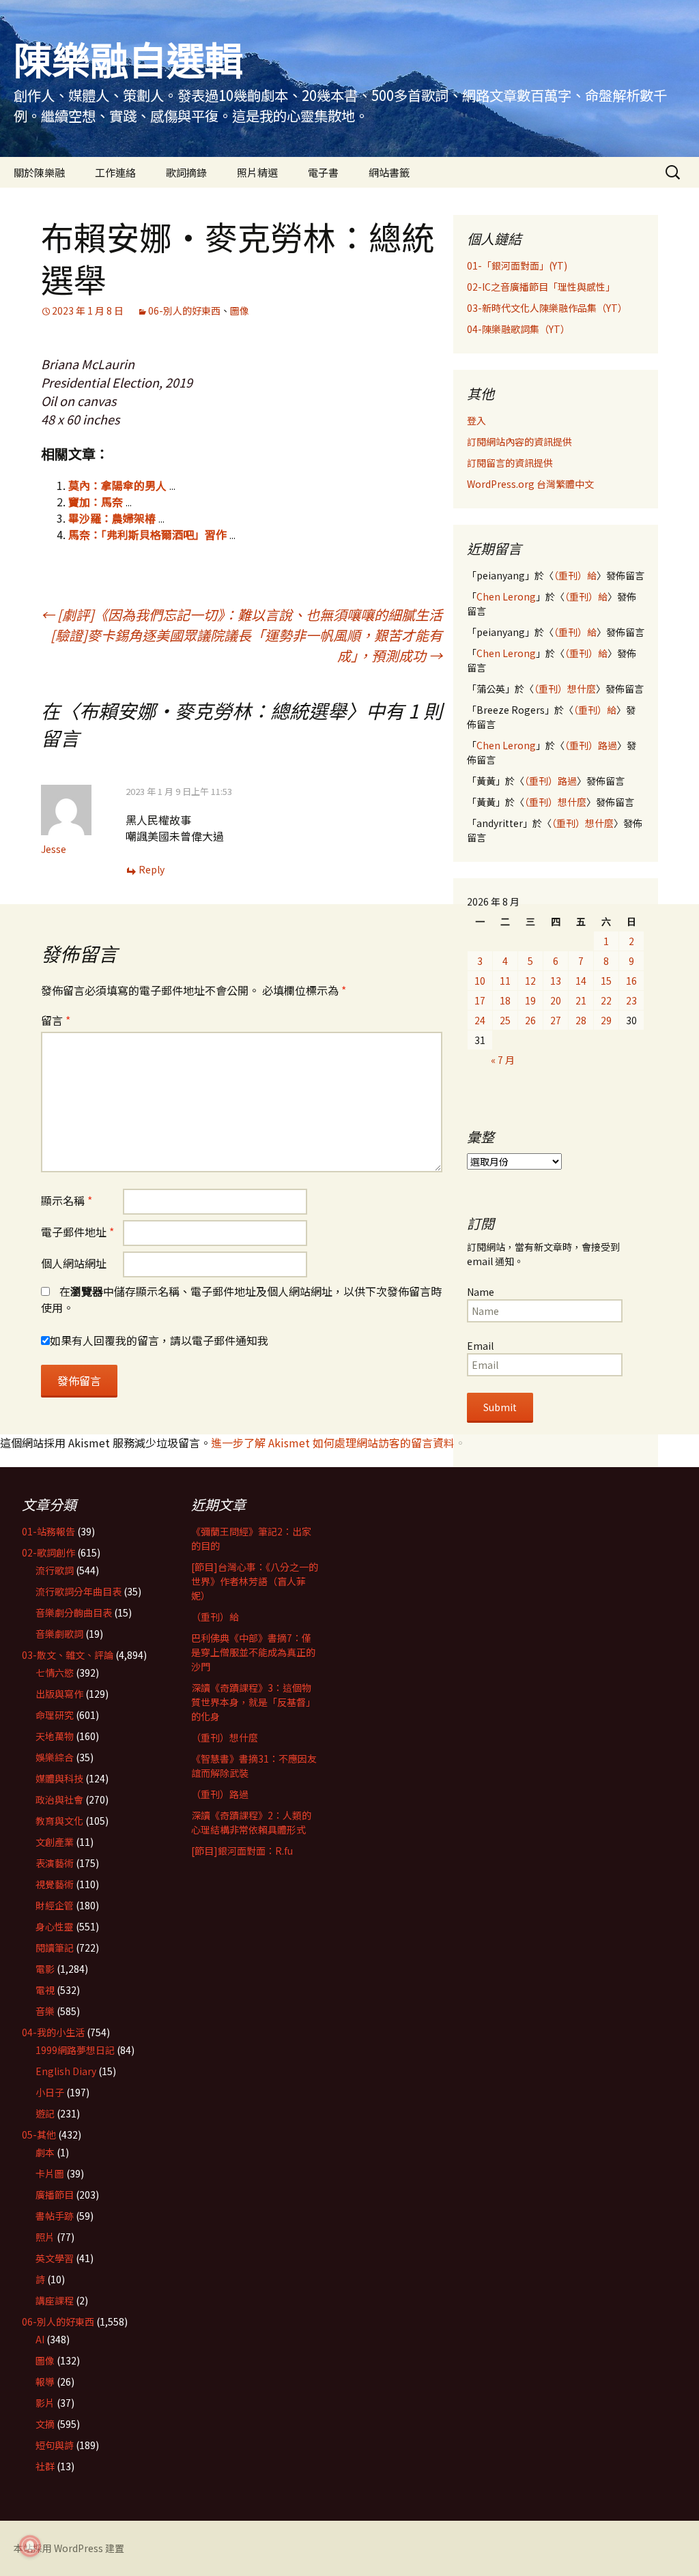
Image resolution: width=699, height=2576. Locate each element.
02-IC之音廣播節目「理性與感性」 (541, 287)
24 (480, 1020)
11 (505, 981)
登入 (476, 420)
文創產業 (55, 1842)
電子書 (323, 172)
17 (480, 1000)
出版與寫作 (59, 1694)
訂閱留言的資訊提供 (510, 463)
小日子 (50, 2092)
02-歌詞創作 (48, 1552)
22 (606, 1000)
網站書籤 (389, 172)
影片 (45, 2403)
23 (631, 1000)
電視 (45, 1990)
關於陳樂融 (39, 172)
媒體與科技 (59, 1778)
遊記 (45, 2113)
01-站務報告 (48, 1531)
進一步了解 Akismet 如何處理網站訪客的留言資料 (333, 1443)
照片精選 (257, 172)
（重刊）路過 (591, 745)
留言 (56, 1020)
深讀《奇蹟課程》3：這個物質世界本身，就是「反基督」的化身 (253, 1702)
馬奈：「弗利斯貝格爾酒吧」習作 (147, 534)
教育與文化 (59, 1821)
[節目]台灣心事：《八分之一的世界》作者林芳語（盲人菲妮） (255, 1581)
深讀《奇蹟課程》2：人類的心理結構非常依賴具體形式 (251, 1822)
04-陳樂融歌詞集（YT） (518, 329)
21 (581, 1000)
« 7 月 (503, 1060)
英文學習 (55, 2258)
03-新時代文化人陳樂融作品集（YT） (547, 308)
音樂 (45, 2011)
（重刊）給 (575, 575)
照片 (45, 2237)
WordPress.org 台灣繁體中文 (530, 484)
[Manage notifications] (30, 2546)
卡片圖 (50, 2173)
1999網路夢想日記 (75, 2050)
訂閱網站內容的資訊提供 (519, 442)
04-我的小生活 (53, 2032)
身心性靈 (55, 1926)
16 (631, 981)
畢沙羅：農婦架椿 (112, 518)
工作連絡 (115, 172)
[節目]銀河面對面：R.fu (242, 1851)
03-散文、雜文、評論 (68, 1655)
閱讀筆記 (55, 1948)
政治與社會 (59, 1799)
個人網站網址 (74, 1263)
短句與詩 (55, 2445)
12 (530, 981)
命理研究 (55, 1715)
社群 (45, 2466)
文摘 (45, 2424)
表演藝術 (55, 1863)
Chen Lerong (506, 596)
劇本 (45, 2152)
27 (556, 1020)
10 (480, 981)
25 (505, 1020)
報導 (45, 2382)
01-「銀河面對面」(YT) (517, 265)
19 (530, 1000)
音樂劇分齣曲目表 (74, 1612)
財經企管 (55, 1905)
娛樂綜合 (55, 1757)
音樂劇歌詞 (59, 1634)
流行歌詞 (55, 1570)
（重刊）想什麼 (565, 689)
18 (505, 1000)
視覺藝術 (55, 1884)
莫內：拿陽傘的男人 (117, 485)
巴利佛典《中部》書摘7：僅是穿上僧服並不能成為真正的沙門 (253, 1652)
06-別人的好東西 (184, 310)
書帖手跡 (55, 2216)
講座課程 (55, 2300)
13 (556, 981)
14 (581, 981)
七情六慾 (55, 1673)
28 (581, 1020)
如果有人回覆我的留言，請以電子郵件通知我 (159, 1340)
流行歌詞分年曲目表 (79, 1591)
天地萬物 (55, 1736)
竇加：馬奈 (96, 502)
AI (40, 2339)
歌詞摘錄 (186, 172)
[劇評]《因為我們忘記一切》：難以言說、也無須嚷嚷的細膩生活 (242, 614)
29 (606, 1020)
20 (556, 1000)
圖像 (240, 310)
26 (530, 1020)
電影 (45, 1969)
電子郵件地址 (77, 1232)
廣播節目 (55, 2195)
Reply (152, 869)
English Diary (66, 2071)
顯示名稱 (67, 1200)
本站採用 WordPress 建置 (69, 2548)
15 (606, 981)
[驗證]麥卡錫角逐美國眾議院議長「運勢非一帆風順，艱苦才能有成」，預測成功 (246, 645)
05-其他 (39, 2134)
